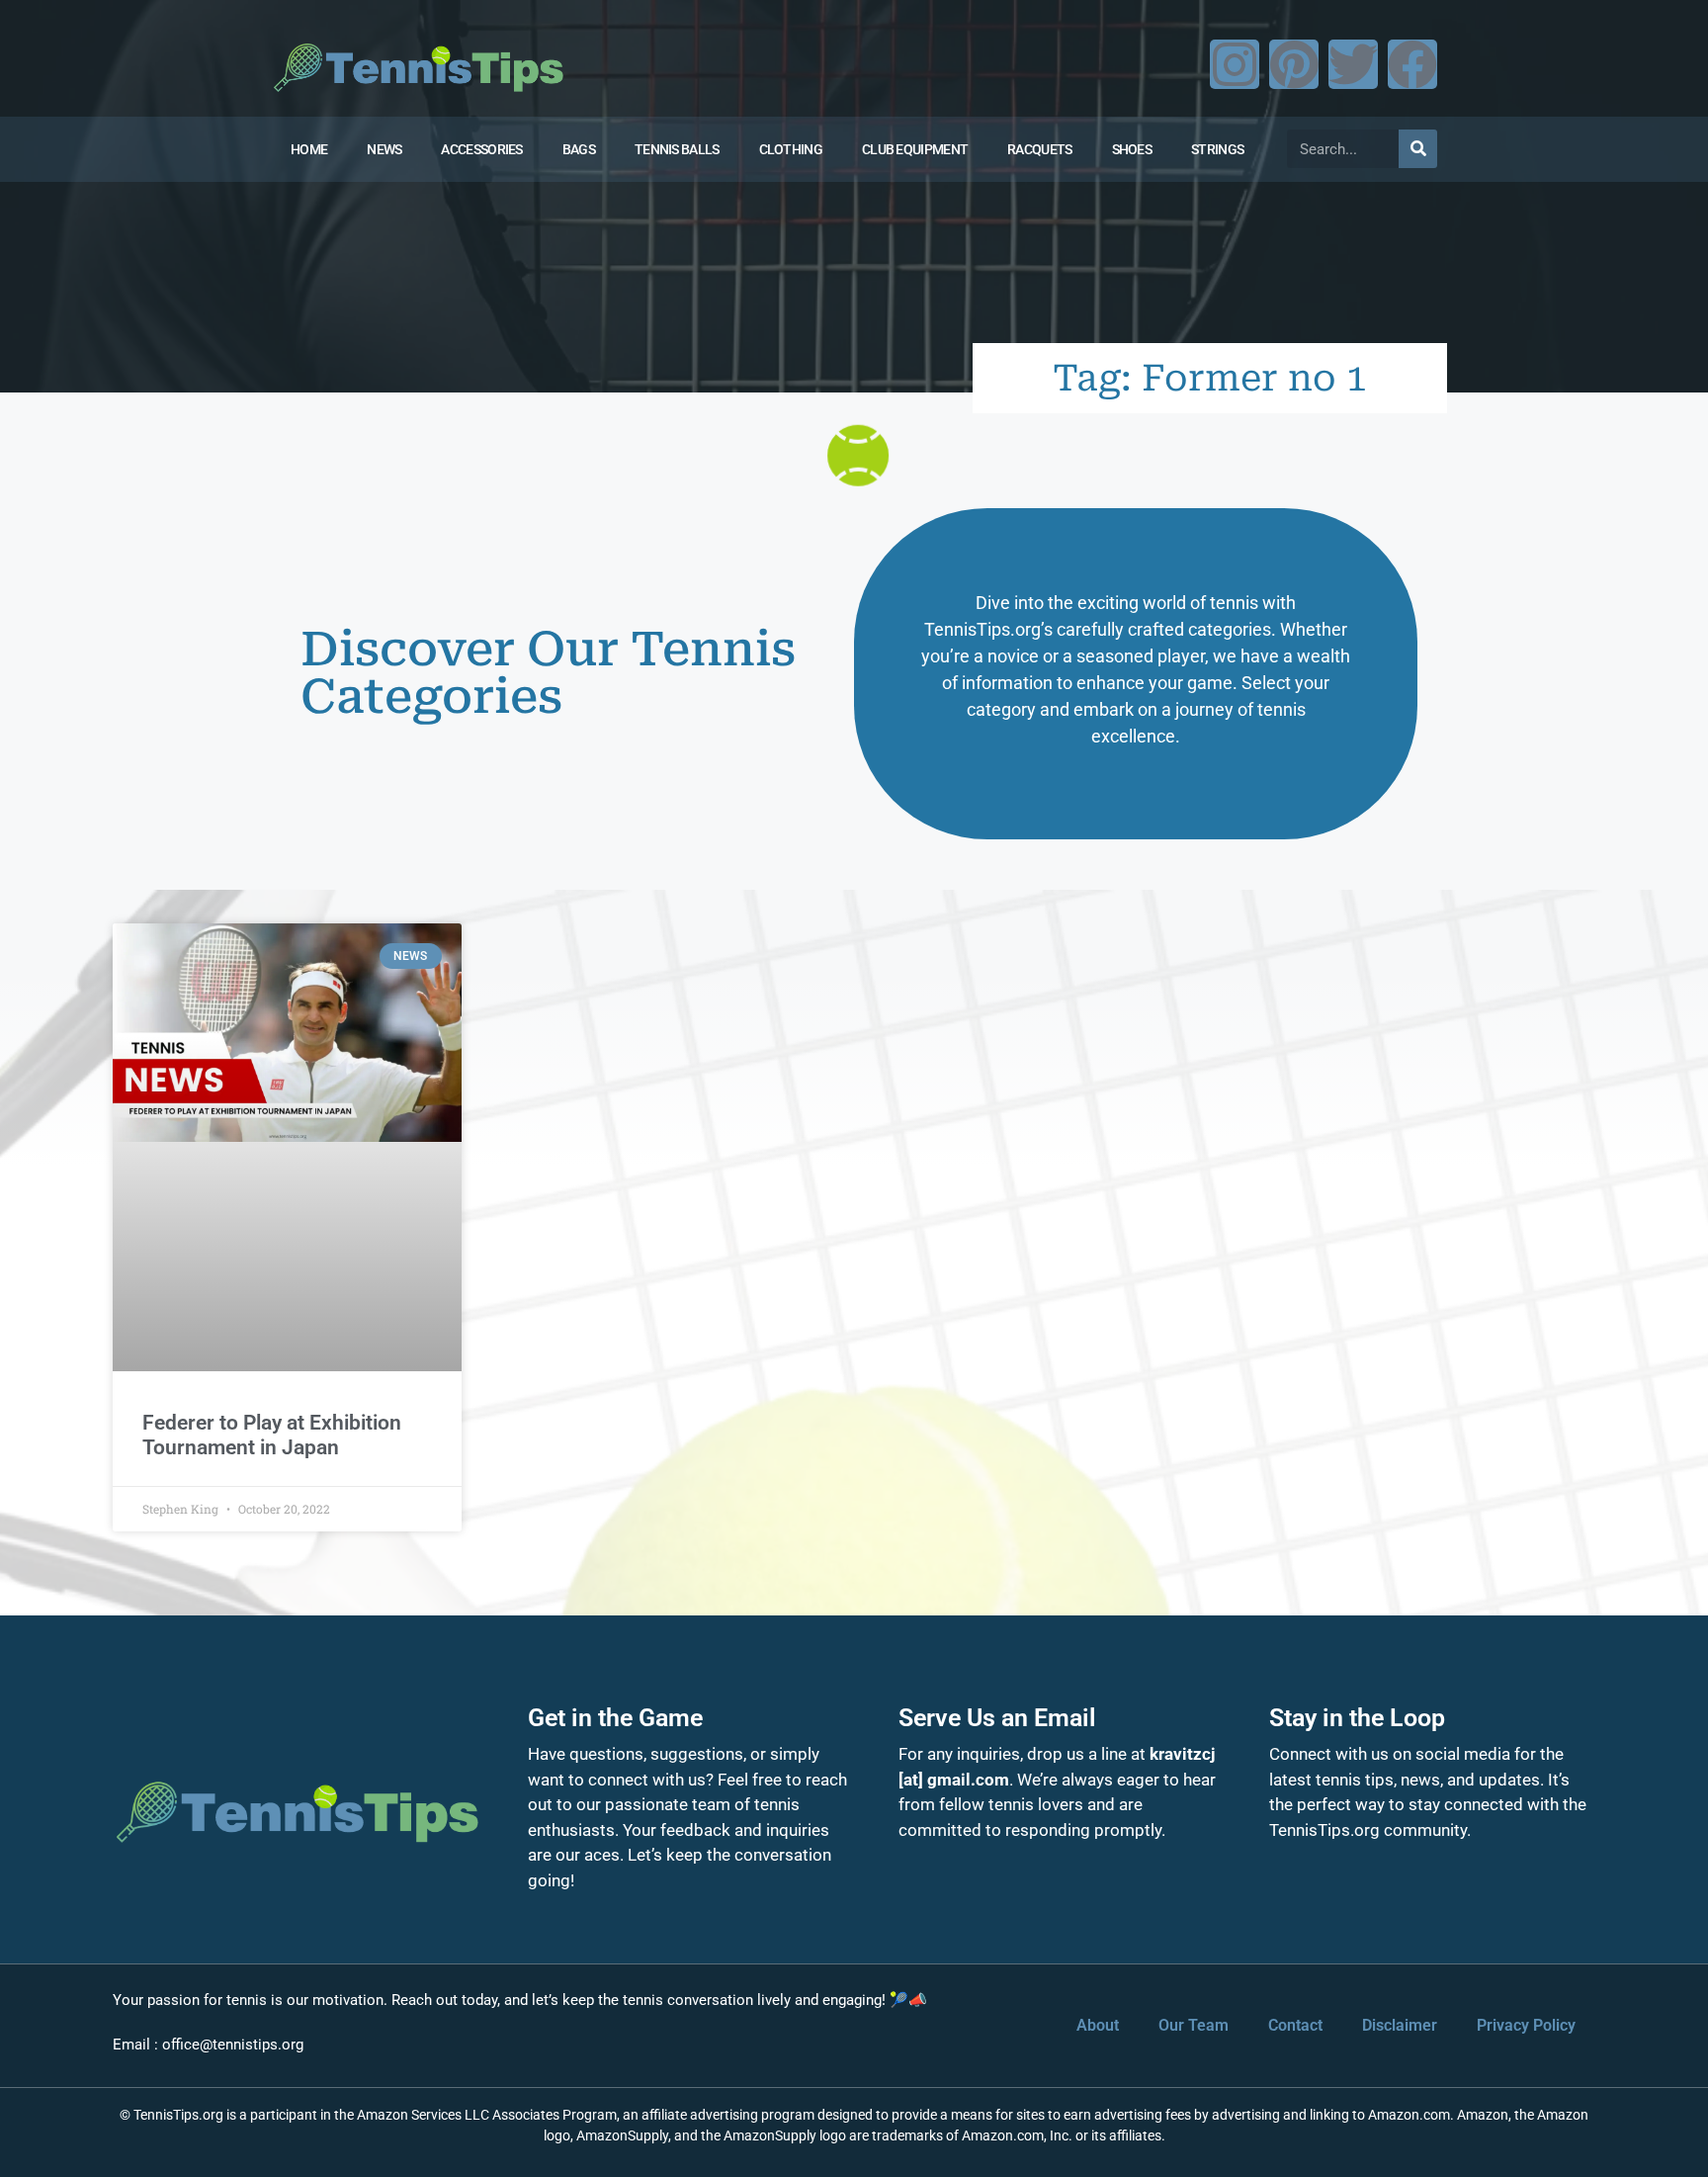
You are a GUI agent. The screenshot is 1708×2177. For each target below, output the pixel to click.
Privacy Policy (1526, 2025)
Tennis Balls (677, 149)
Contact (1295, 2025)
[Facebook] (1412, 64)
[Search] (1418, 149)
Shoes (1132, 149)
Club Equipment (915, 149)
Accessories (481, 149)
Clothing (791, 149)
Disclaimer (1400, 2025)
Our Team (1194, 2025)
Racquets (1039, 149)
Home (309, 149)
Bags (579, 149)
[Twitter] (1353, 64)
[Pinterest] (1294, 64)
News (384, 149)
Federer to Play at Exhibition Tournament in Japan (272, 1435)
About (1098, 2025)
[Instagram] (1235, 64)
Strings (1217, 149)
